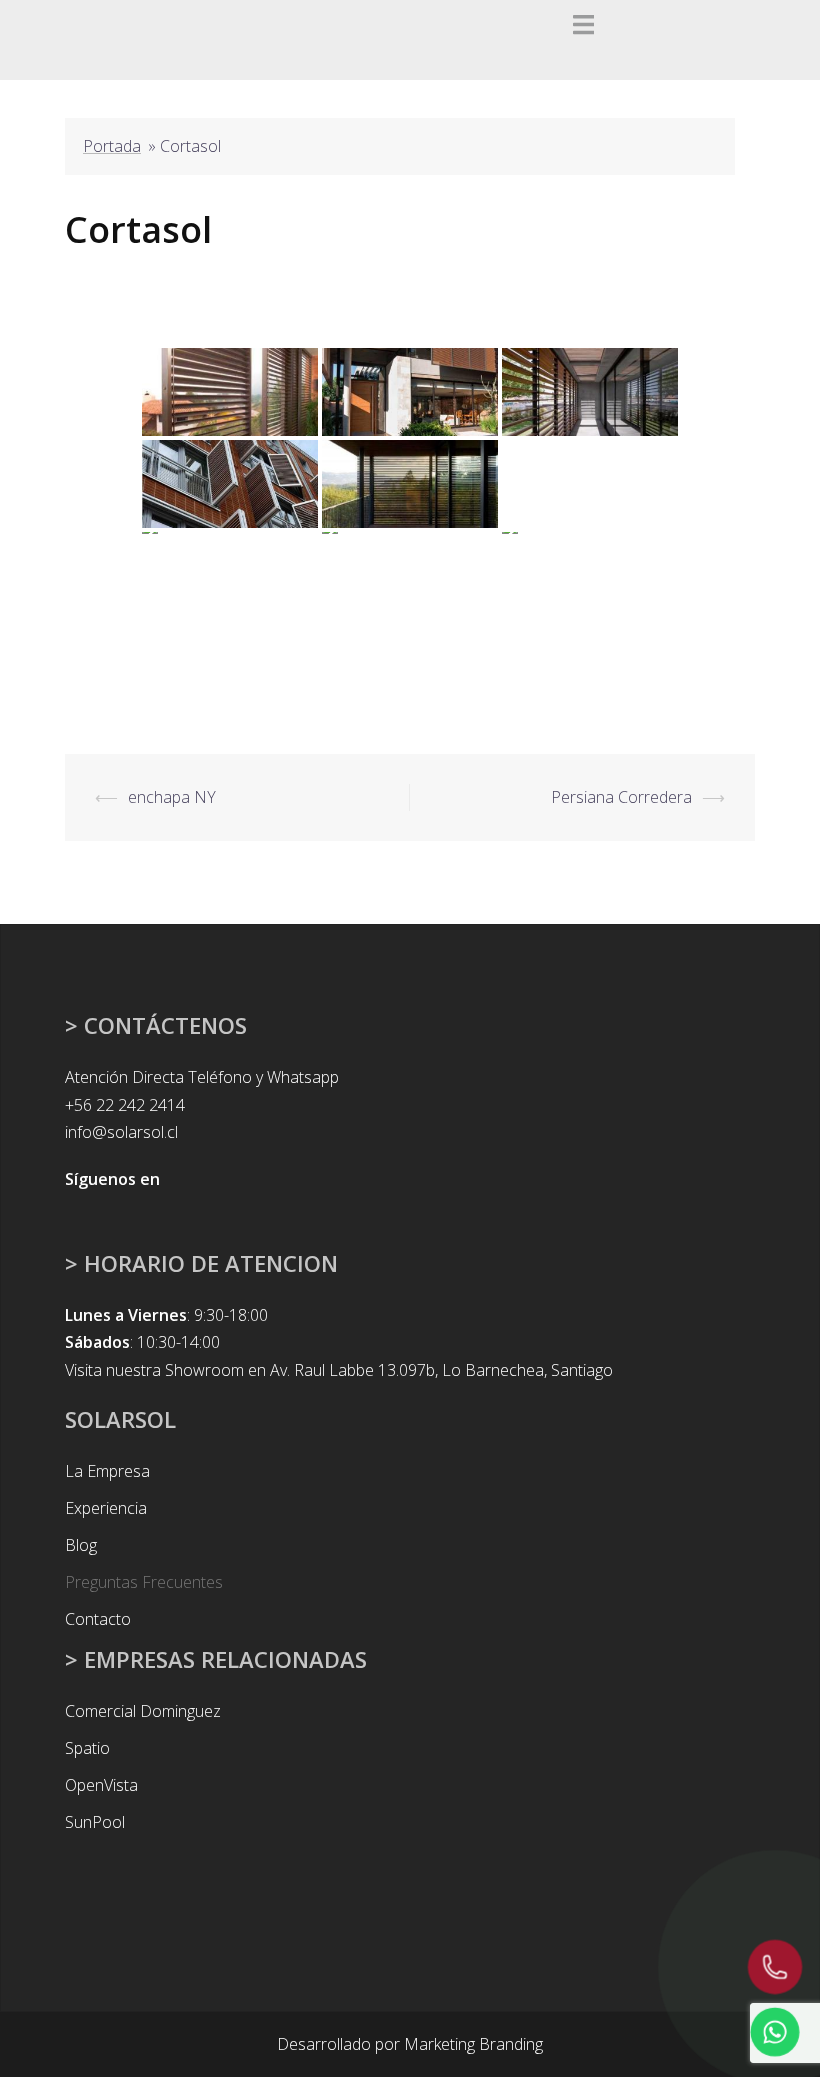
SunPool (95, 1822)
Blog (81, 1545)
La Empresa (107, 1471)
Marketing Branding (473, 2044)
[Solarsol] (110, 38)
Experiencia (106, 1508)
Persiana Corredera (621, 797)
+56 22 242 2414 (125, 1105)
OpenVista (101, 1785)
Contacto (98, 1619)
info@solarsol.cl (121, 1132)
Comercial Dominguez (143, 1711)
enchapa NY (172, 797)
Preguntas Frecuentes (144, 1582)
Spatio (87, 1748)
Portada (112, 146)
